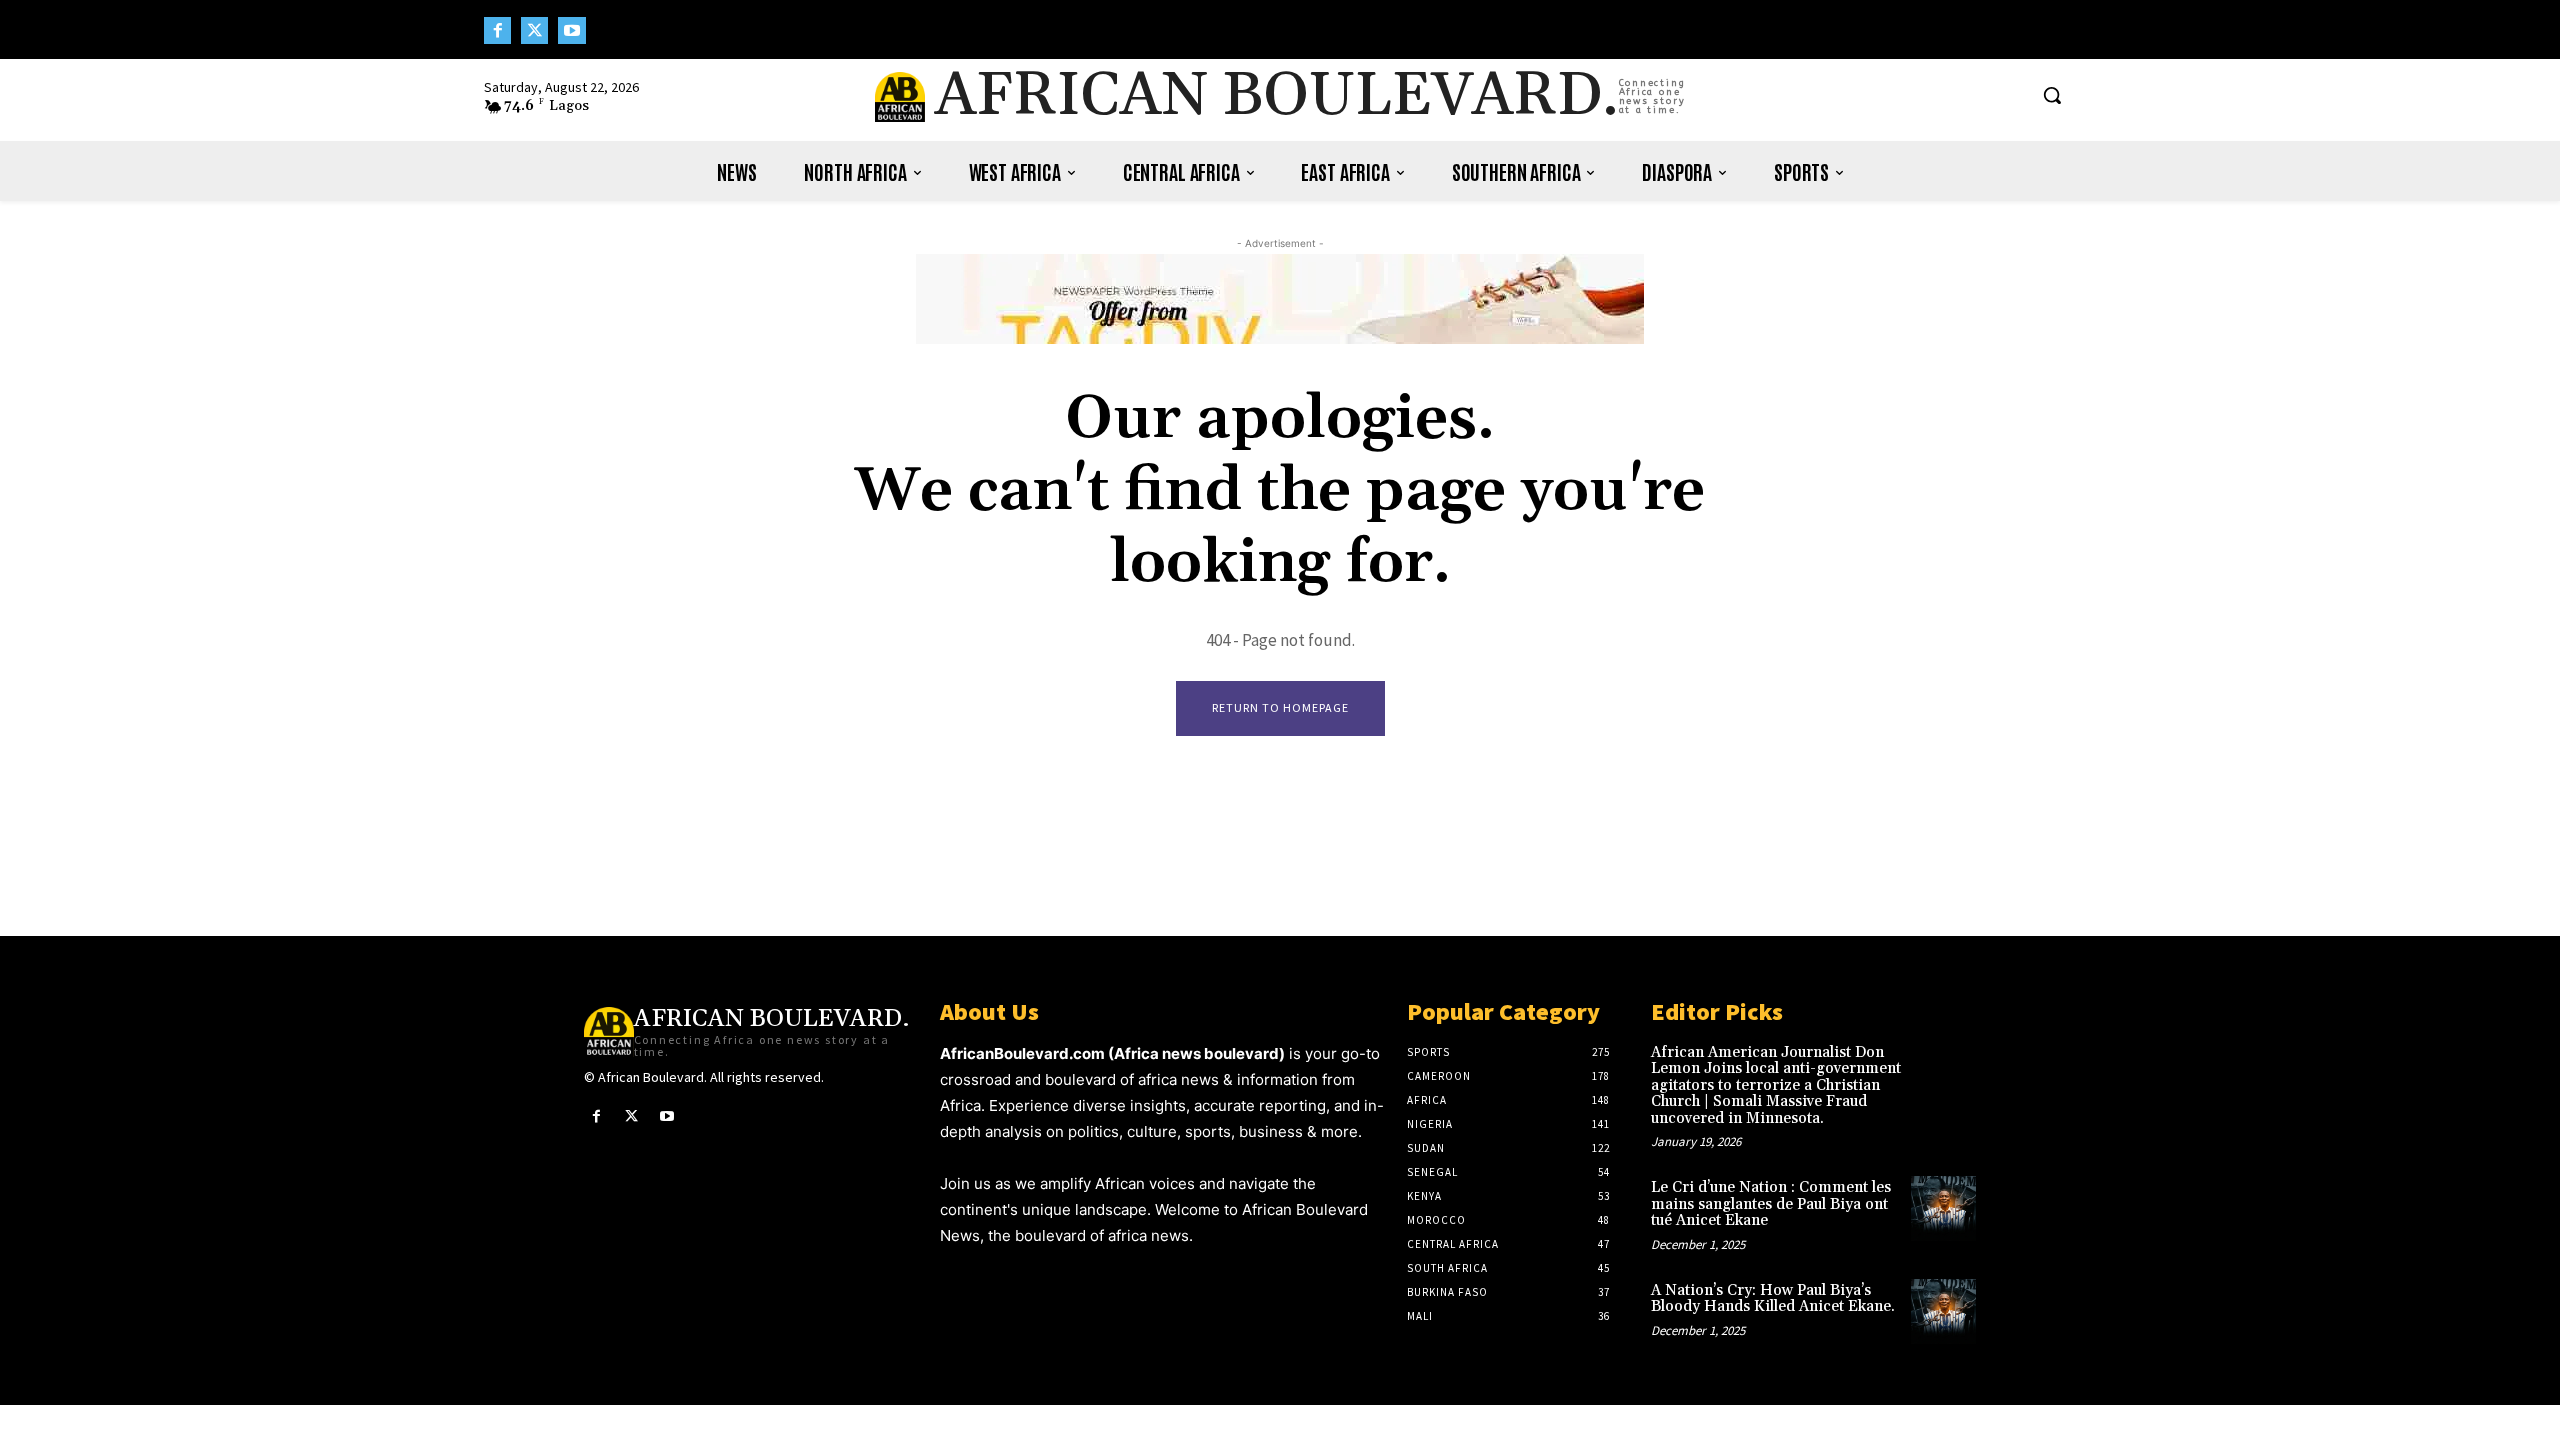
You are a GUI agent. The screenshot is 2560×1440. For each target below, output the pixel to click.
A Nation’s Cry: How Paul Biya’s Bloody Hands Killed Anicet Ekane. (1773, 1299)
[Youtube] (571, 30)
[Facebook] (497, 30)
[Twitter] (534, 30)
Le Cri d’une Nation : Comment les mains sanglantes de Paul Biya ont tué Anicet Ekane (1771, 1204)
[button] (2052, 95)
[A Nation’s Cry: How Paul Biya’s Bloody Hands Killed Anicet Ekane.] (1943, 1311)
